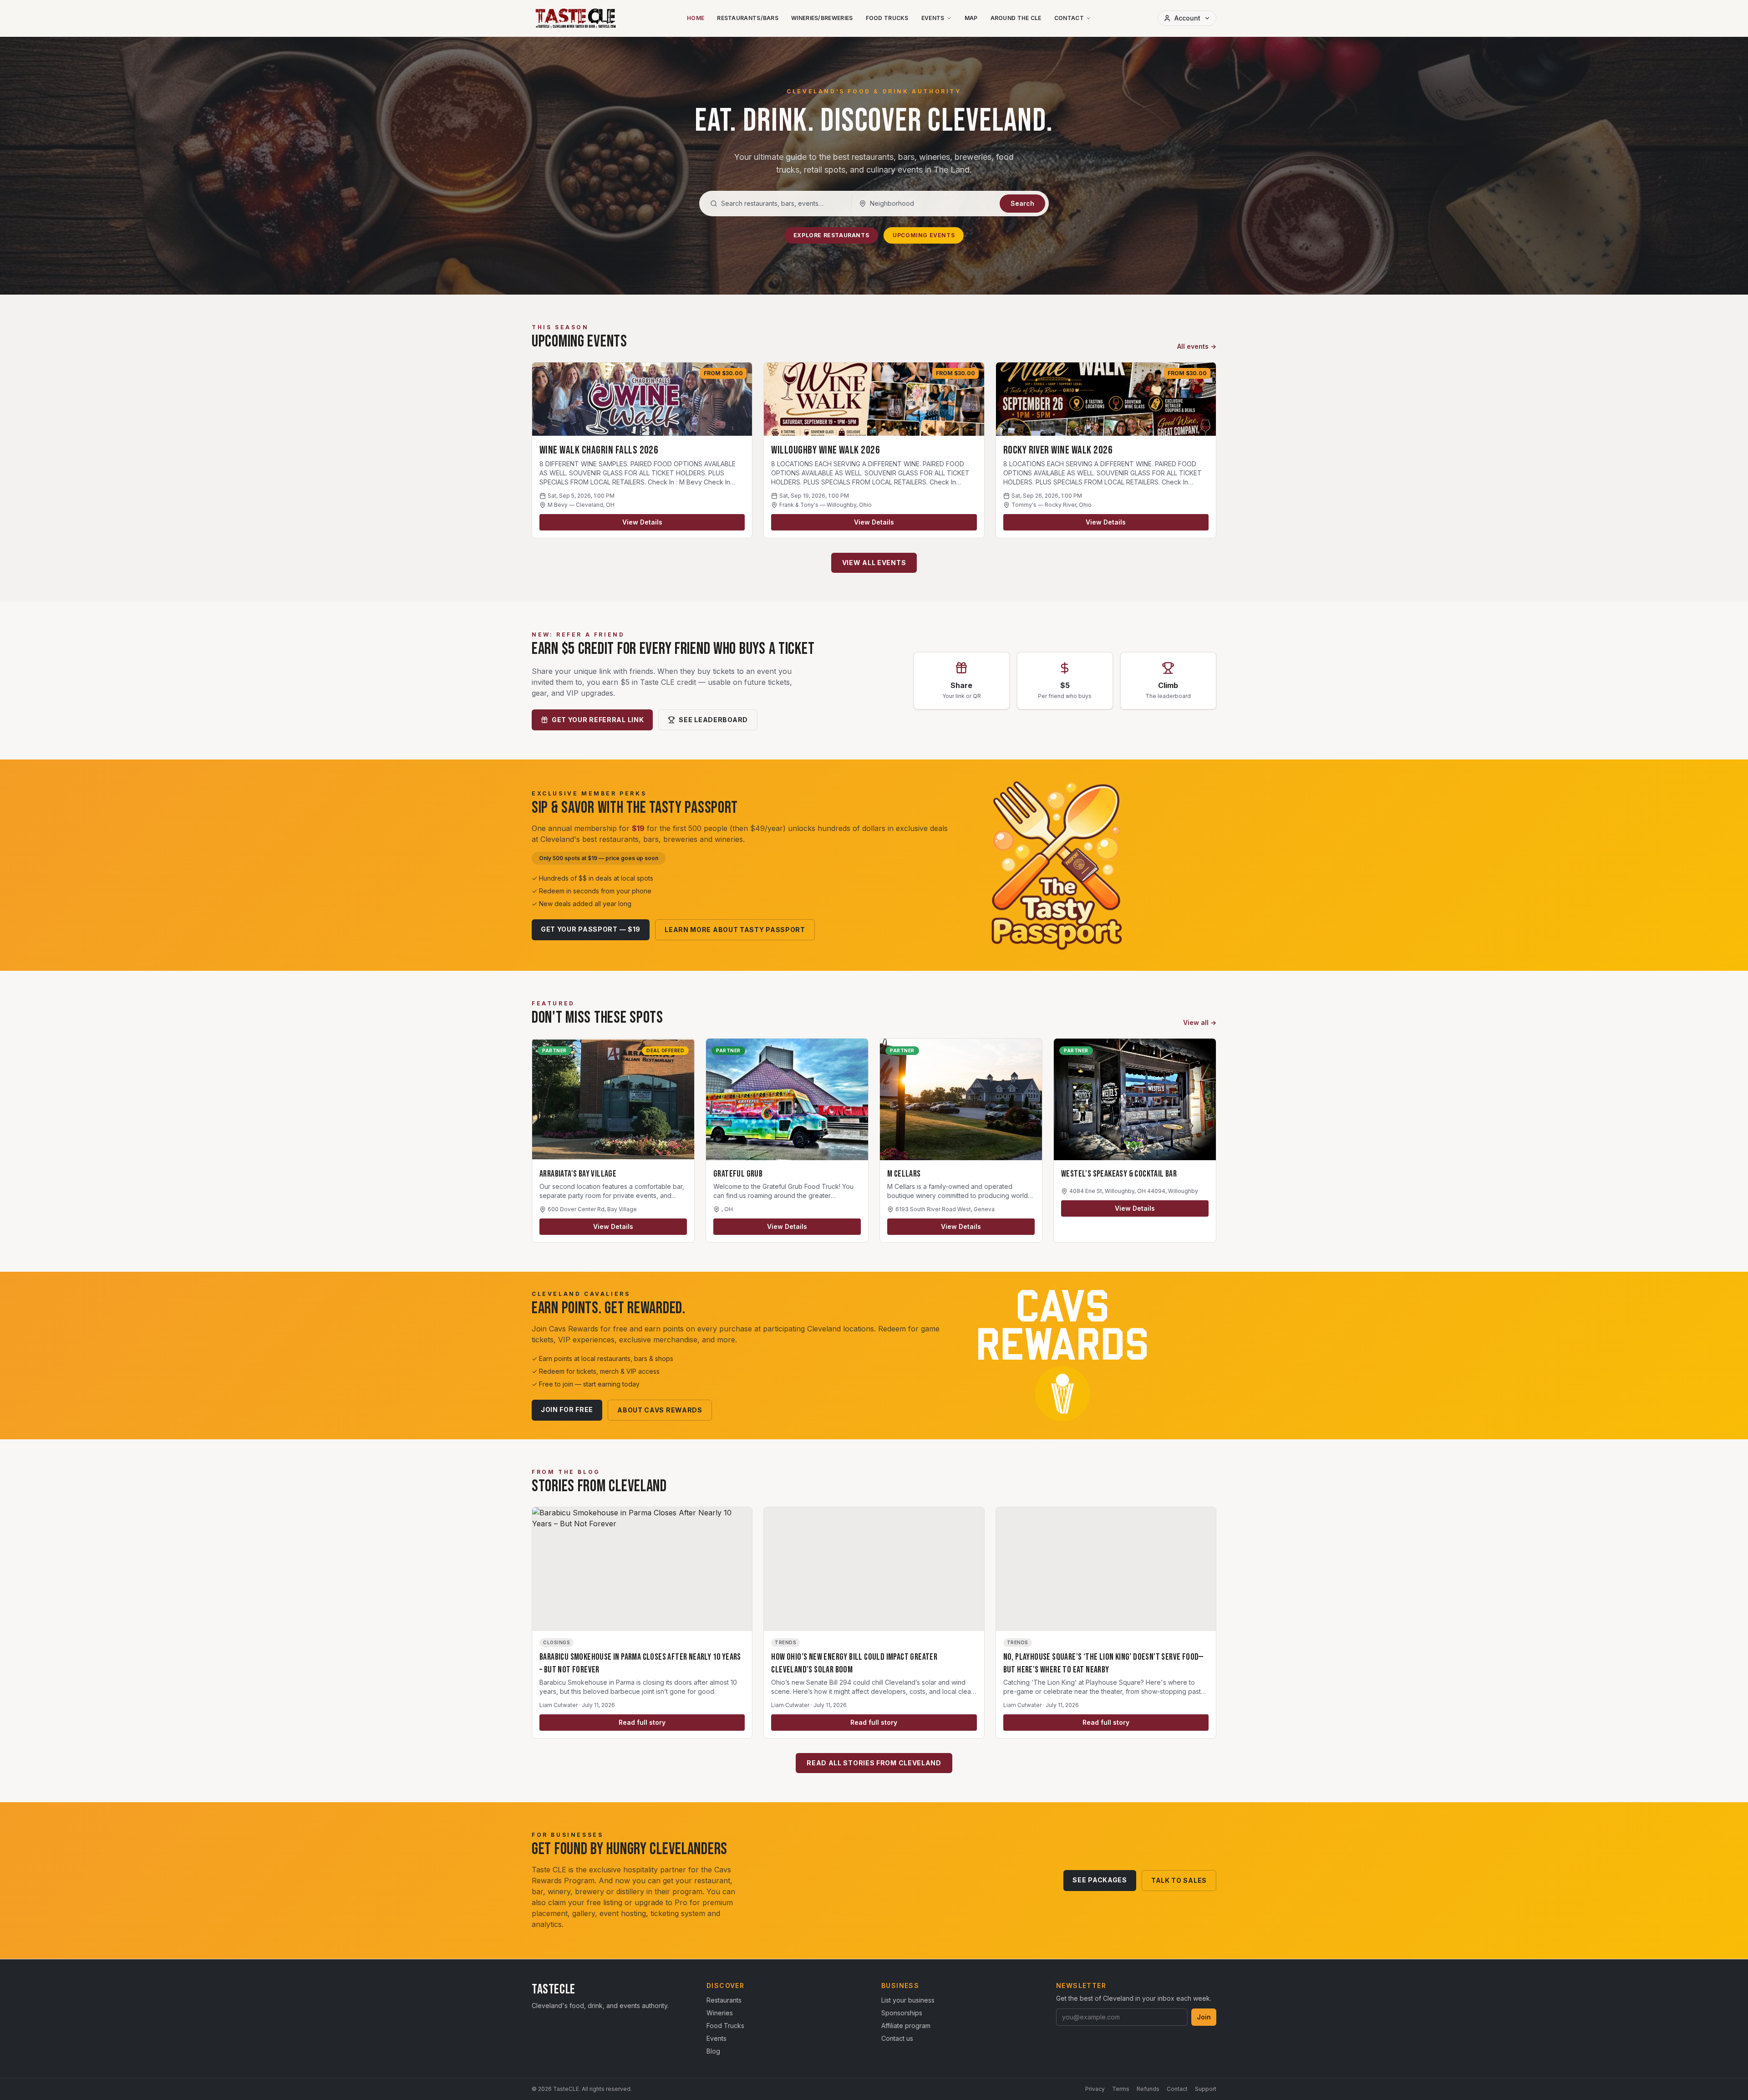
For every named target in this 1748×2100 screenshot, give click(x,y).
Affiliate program (906, 2026)
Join (1204, 2017)
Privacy (1095, 2089)
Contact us (897, 2038)
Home (696, 18)
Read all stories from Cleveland (874, 1763)
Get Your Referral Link (598, 720)
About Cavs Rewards (660, 1410)
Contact (1069, 18)
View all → (1200, 1022)
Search (1022, 203)
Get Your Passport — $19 (591, 929)
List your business (908, 2000)
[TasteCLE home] (576, 18)
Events (933, 18)
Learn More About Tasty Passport (735, 930)
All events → (1197, 346)
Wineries (720, 2013)
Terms (1121, 2089)
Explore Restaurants (831, 235)
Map (971, 18)
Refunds (1148, 2089)
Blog (713, 2051)
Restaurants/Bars (748, 18)
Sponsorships (902, 2013)
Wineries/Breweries (822, 18)
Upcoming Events (924, 235)
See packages (1100, 1880)
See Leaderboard (713, 720)
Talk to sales (1179, 1880)
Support (1206, 2089)
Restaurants (724, 2000)
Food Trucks (887, 18)
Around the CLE (1016, 18)
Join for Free (567, 1409)
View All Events (874, 563)
